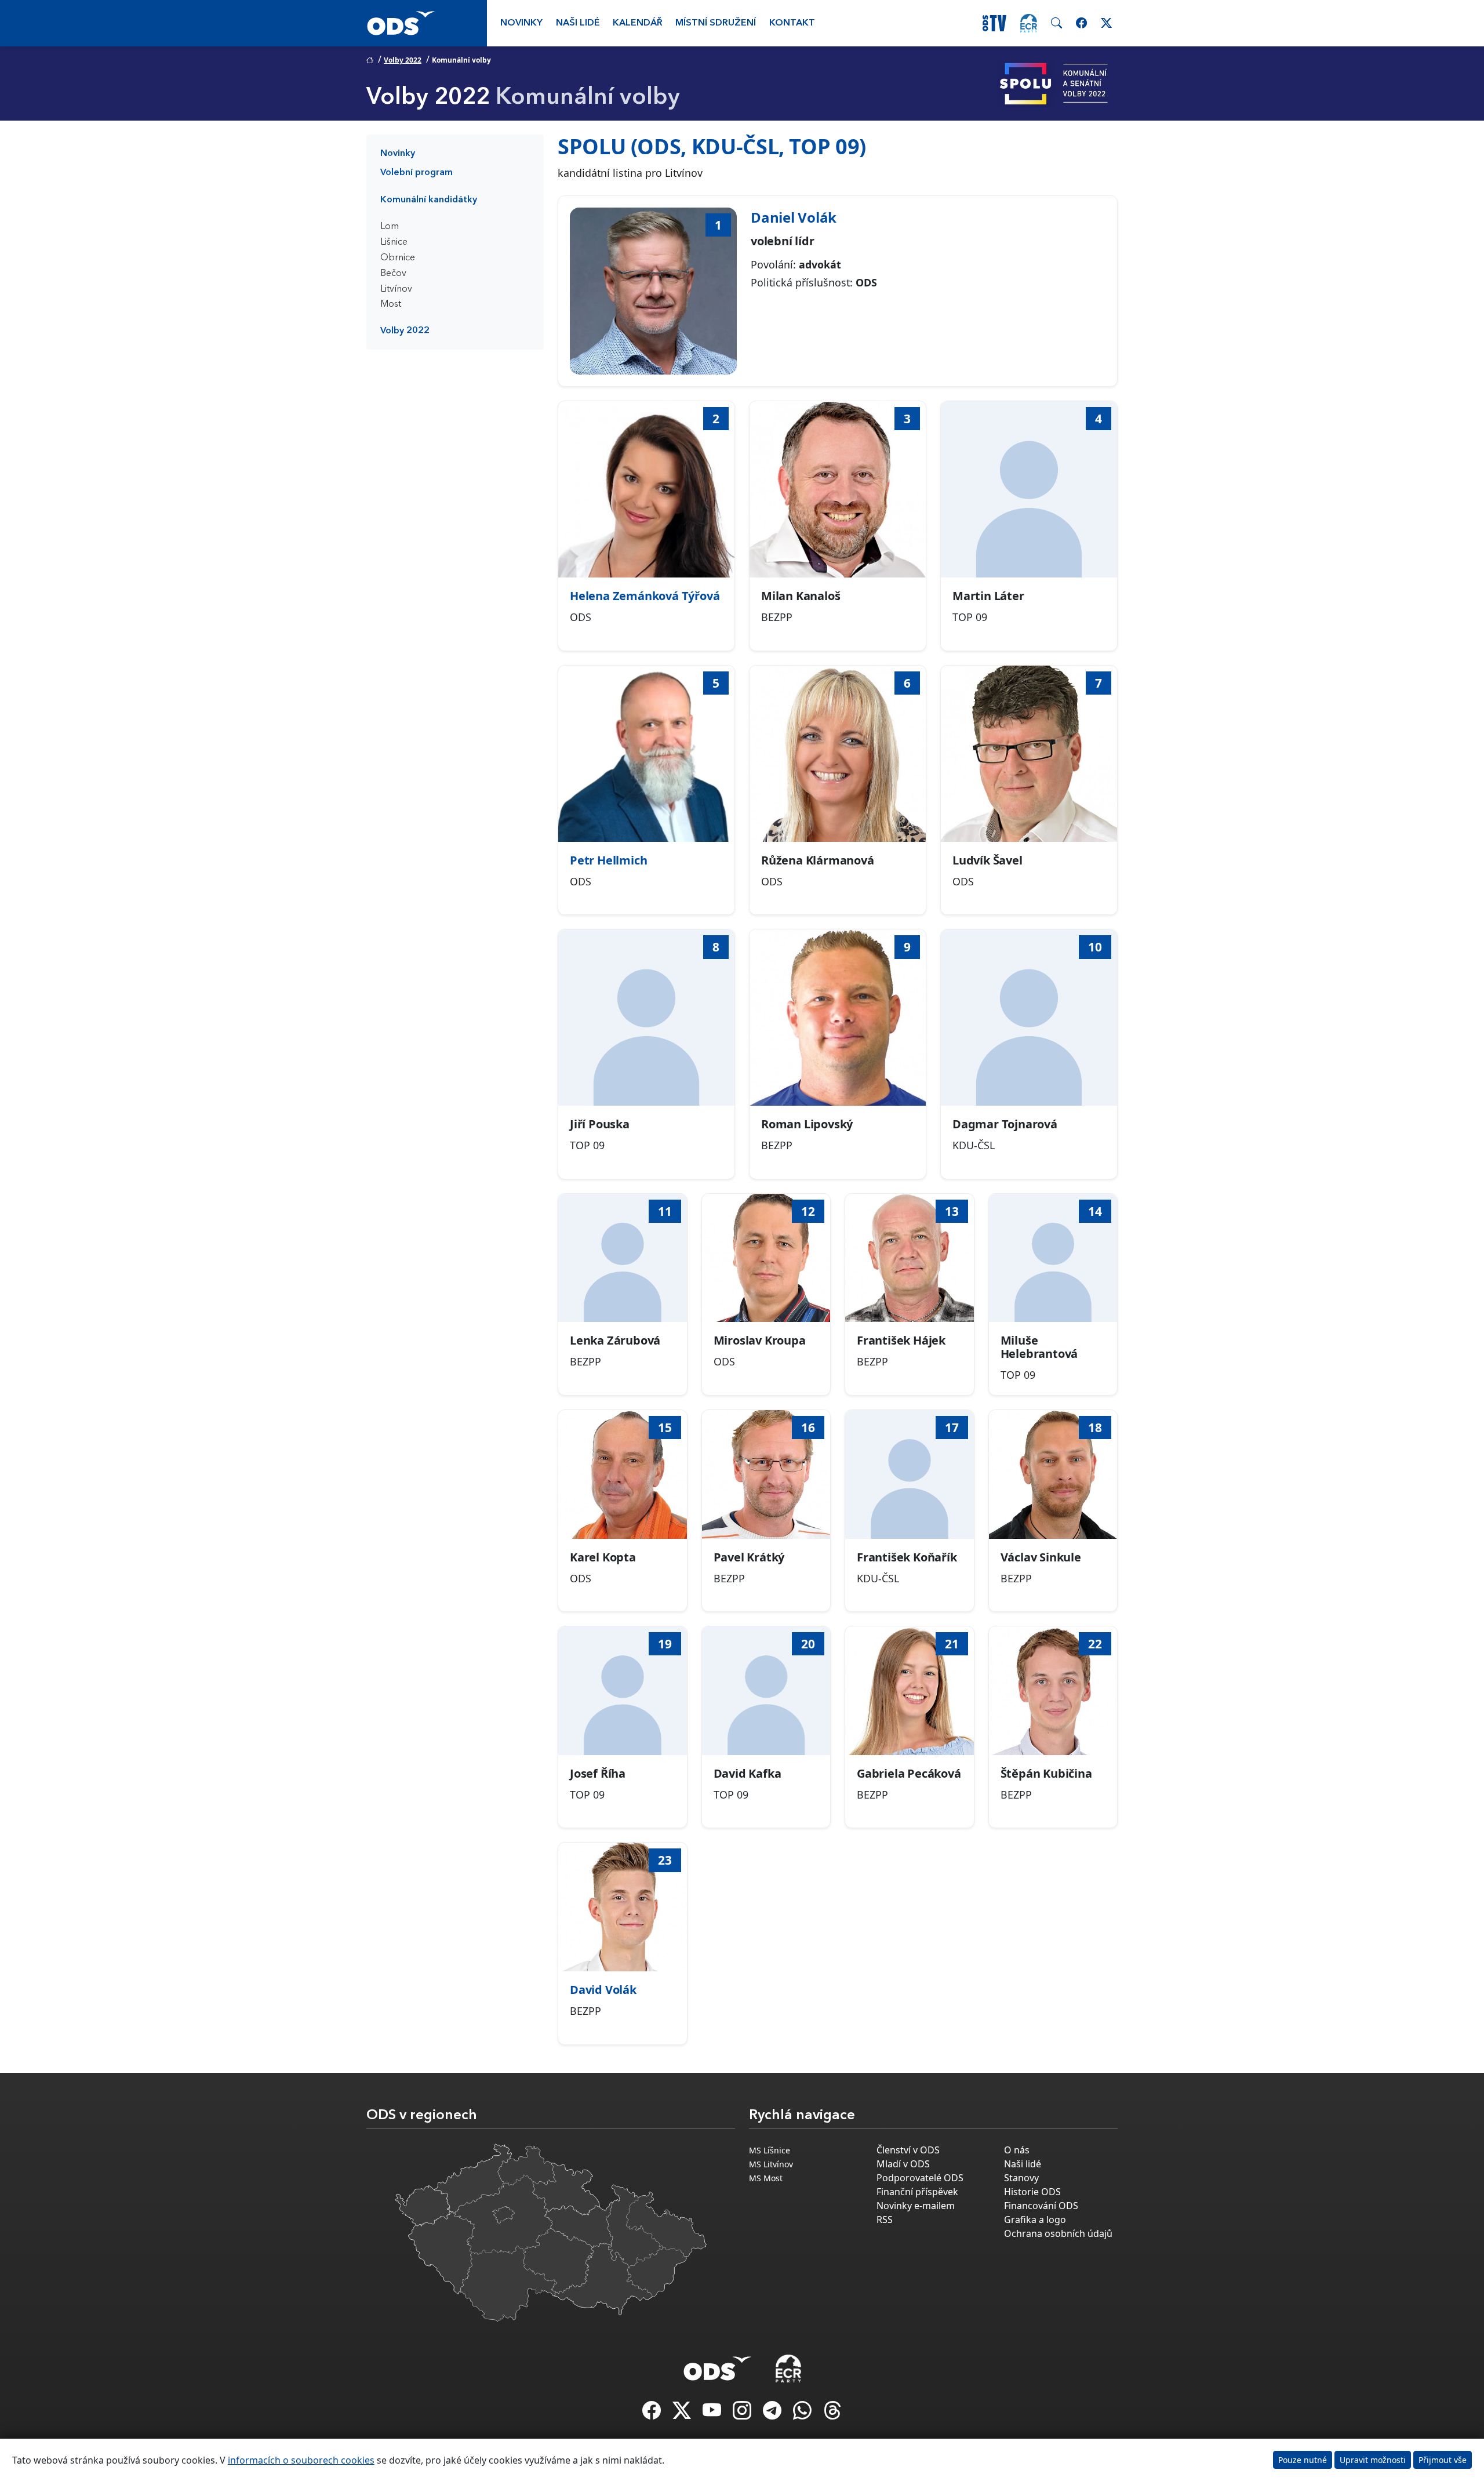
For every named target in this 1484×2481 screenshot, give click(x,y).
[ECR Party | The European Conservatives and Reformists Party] (1029, 23)
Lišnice (394, 242)
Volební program (417, 173)
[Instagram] (743, 2414)
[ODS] (718, 2365)
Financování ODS (1041, 2206)
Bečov (393, 274)
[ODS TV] (713, 2414)
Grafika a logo (1035, 2220)
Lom (390, 227)
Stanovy (1021, 2178)
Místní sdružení (716, 23)
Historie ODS (1032, 2192)
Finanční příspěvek (917, 2192)
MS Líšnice (770, 2150)
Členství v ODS (908, 2150)
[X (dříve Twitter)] (683, 2414)
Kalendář (638, 23)
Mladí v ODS (903, 2164)
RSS (885, 2220)
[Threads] (832, 2414)
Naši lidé (578, 23)
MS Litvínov (771, 2164)
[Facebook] (653, 2414)
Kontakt (792, 23)
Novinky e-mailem (916, 2206)
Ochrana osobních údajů (1058, 2233)
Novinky (521, 23)
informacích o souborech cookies (301, 2460)
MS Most (766, 2178)
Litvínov (396, 289)
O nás (1017, 2150)
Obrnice (398, 258)
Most (391, 304)
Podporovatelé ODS (920, 2178)
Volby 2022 (403, 60)
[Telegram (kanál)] (773, 2414)
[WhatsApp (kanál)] (803, 2414)
